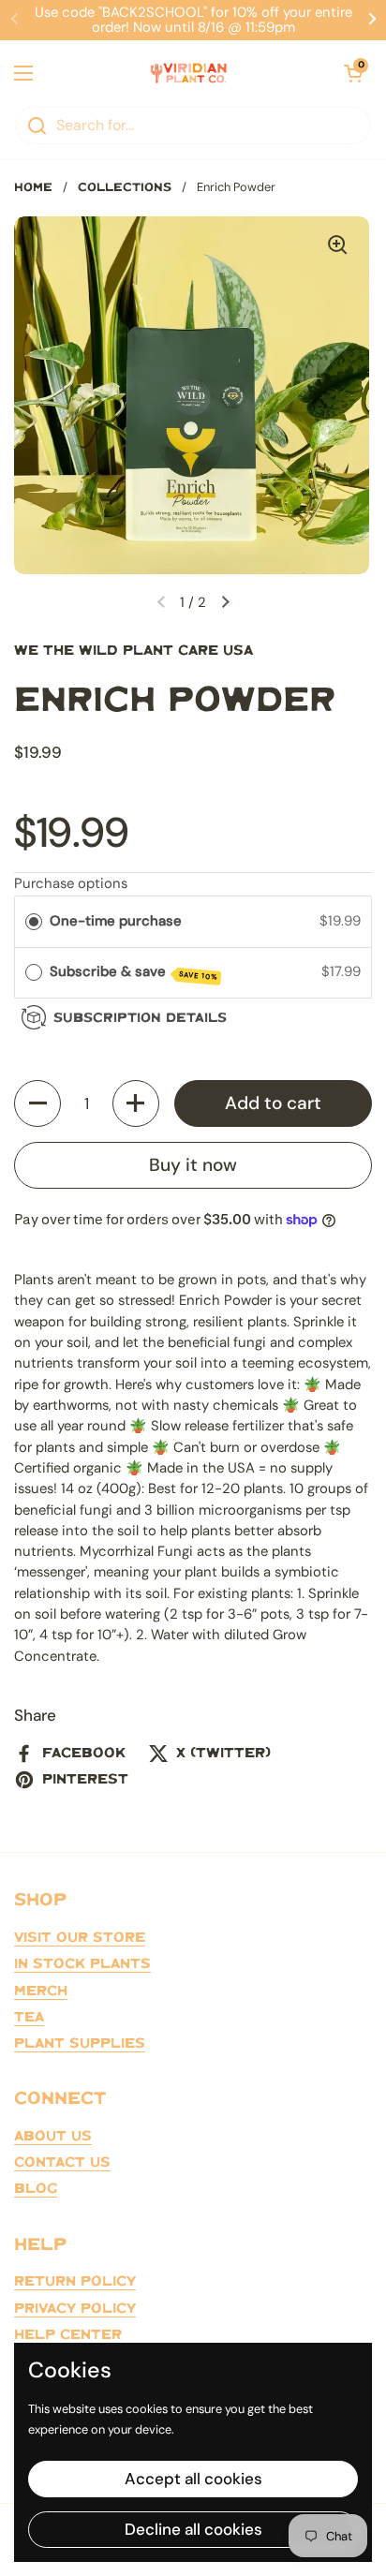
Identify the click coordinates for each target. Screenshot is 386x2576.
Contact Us (62, 2163)
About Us (53, 2137)
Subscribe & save (134, 972)
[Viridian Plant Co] (188, 73)
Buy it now (193, 1165)
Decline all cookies (193, 2529)
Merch (41, 1991)
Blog (36, 2189)
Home (33, 188)
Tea (29, 2018)
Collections (125, 188)
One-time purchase (116, 921)
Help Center (68, 2335)
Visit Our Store (80, 1938)
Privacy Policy (75, 2309)
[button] (37, 1103)
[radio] (34, 922)
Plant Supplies (80, 2044)
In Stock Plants (82, 1964)
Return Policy (75, 2282)
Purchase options (71, 883)
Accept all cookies (193, 2479)
